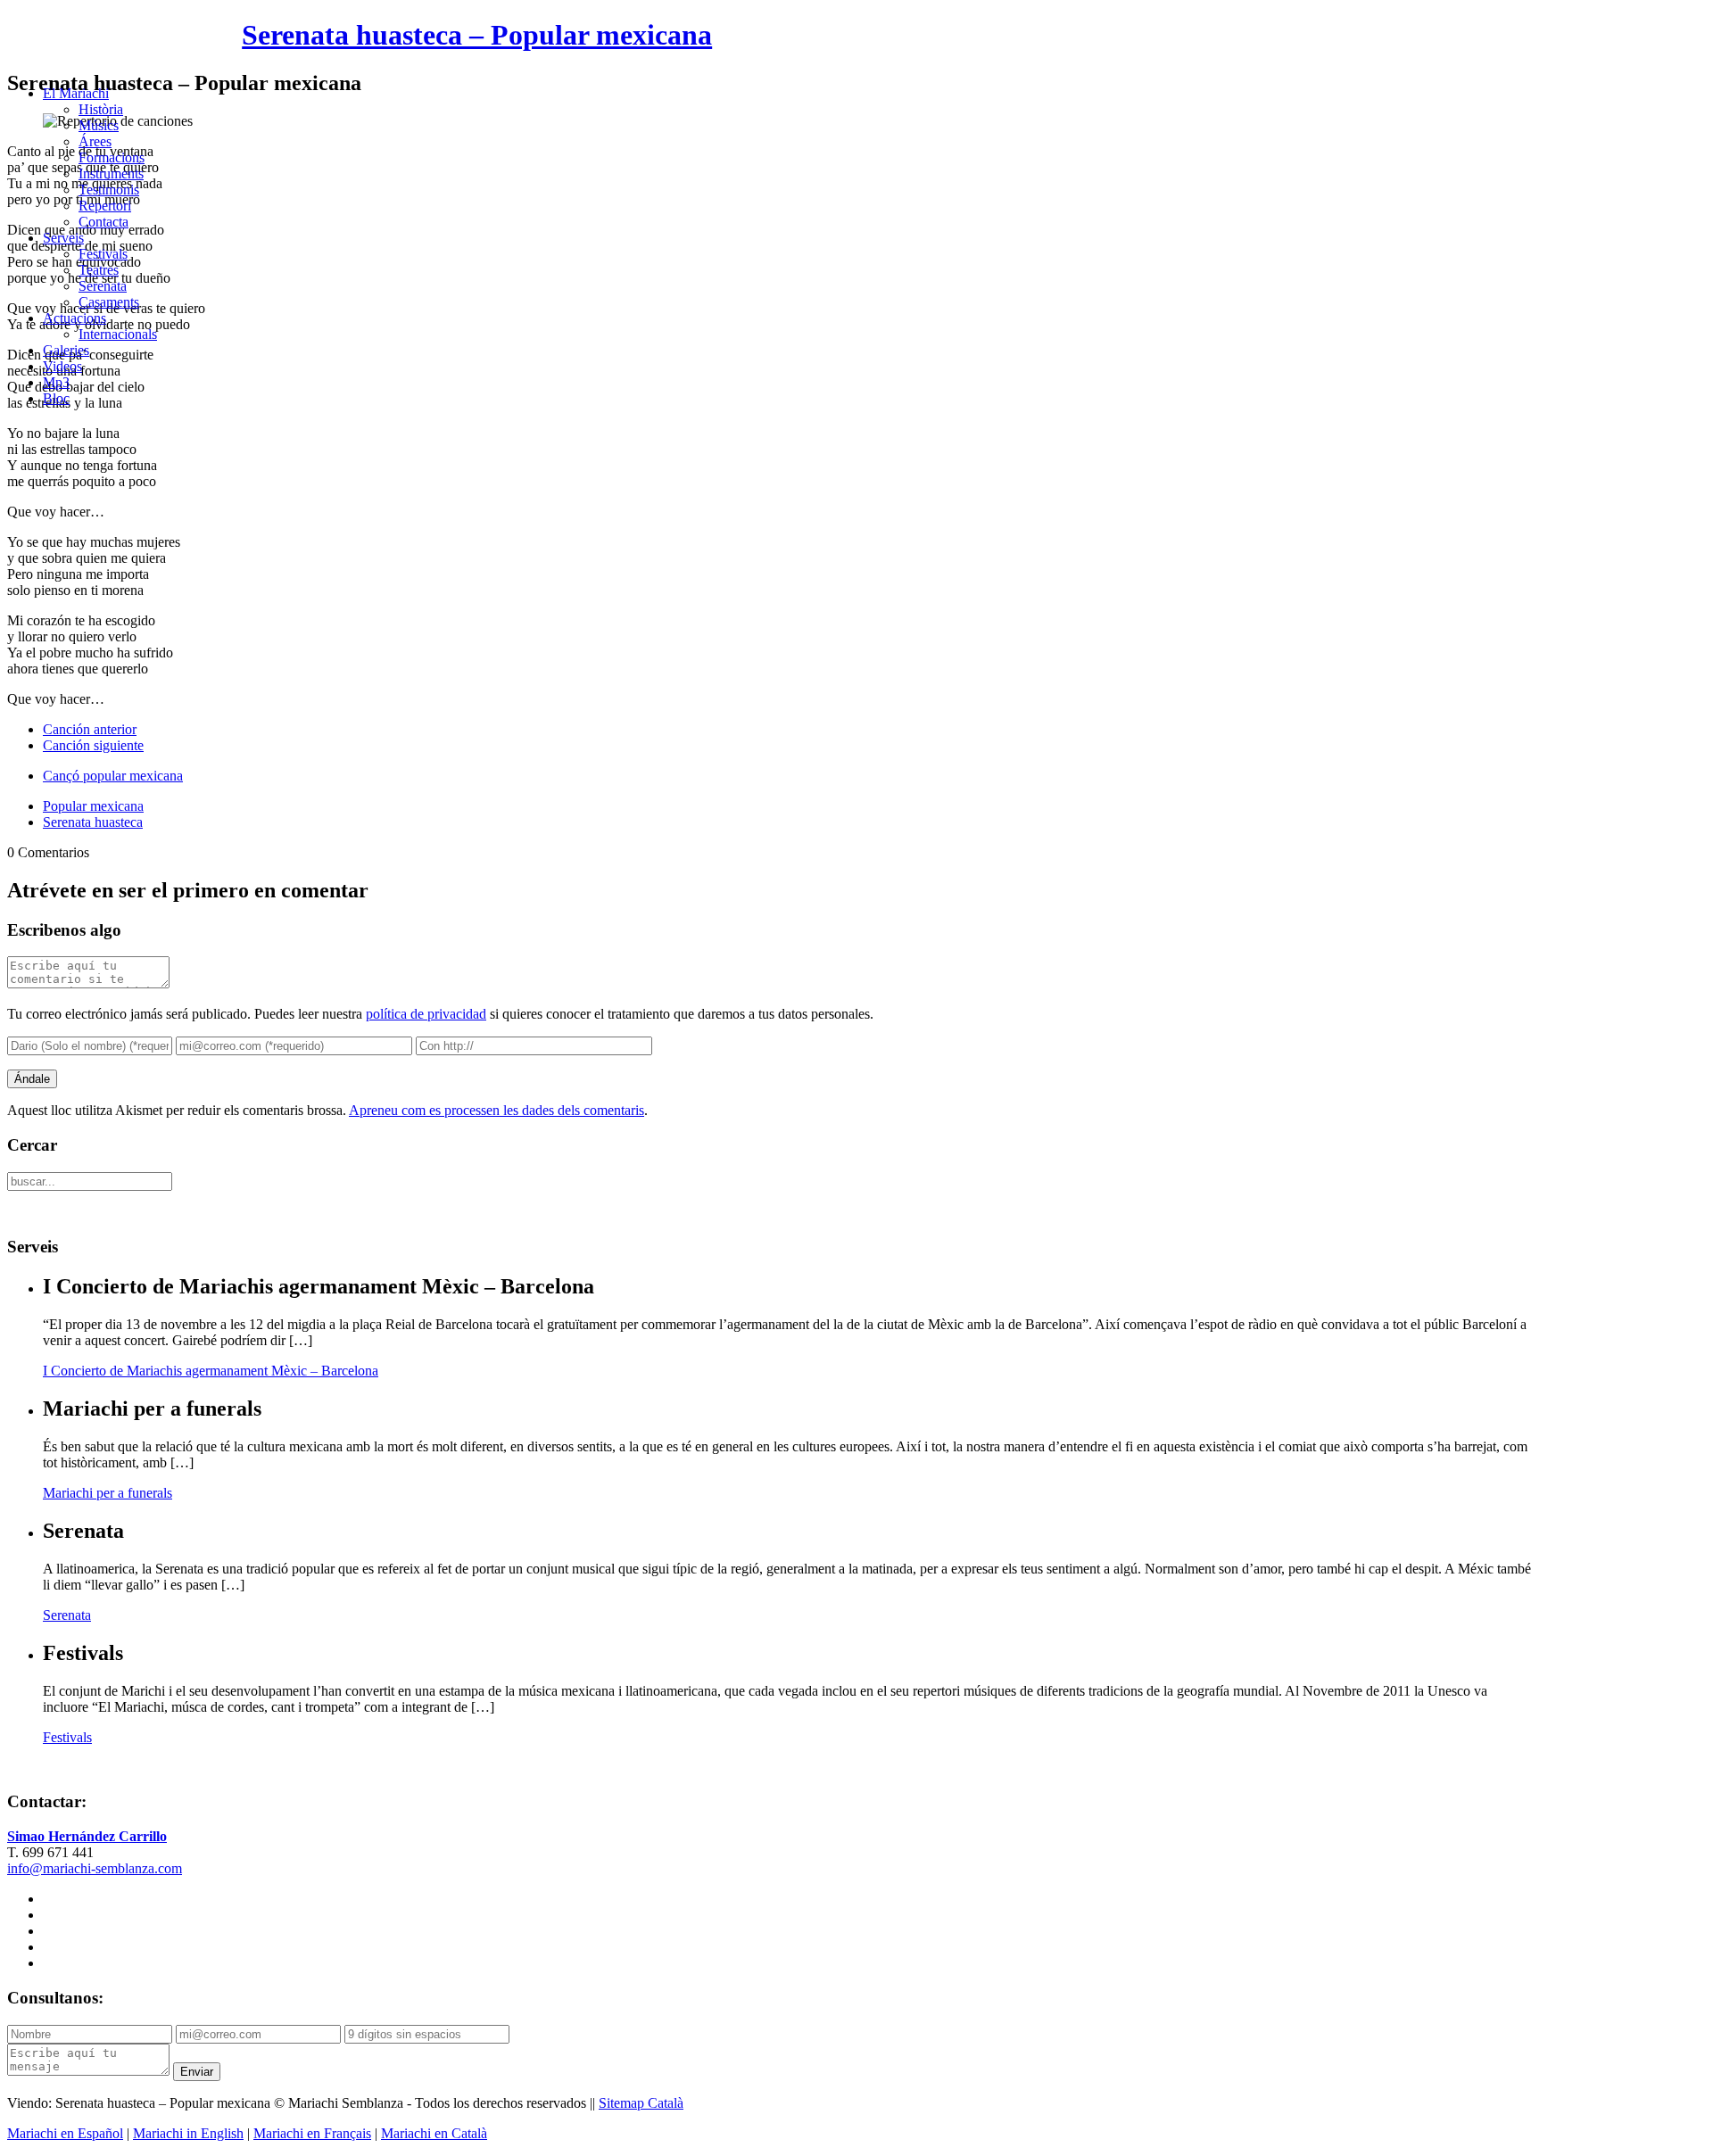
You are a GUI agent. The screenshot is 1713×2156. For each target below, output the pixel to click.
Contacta (103, 222)
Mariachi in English (188, 2133)
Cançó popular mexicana (113, 776)
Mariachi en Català (434, 2133)
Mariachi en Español (65, 2133)
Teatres (99, 270)
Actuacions (74, 318)
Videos (62, 366)
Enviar (197, 2072)
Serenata (103, 286)
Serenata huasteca (93, 822)
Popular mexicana (93, 806)
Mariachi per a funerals (108, 1493)
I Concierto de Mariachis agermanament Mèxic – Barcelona (211, 1371)
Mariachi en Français (312, 2133)
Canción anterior (90, 729)
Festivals (103, 254)
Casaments (109, 302)
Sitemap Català (641, 2103)
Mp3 (56, 382)
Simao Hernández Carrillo (87, 1836)
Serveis (63, 238)
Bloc (56, 398)
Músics (99, 125)
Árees (95, 141)
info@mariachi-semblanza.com (95, 1868)
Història (101, 109)
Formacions (112, 157)
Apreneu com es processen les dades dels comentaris (497, 1110)
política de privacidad (426, 1014)
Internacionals (118, 334)
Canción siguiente (93, 745)
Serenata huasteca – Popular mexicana (477, 35)
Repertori (105, 206)
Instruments (111, 173)
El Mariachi (76, 93)
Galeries (66, 350)
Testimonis (109, 190)
